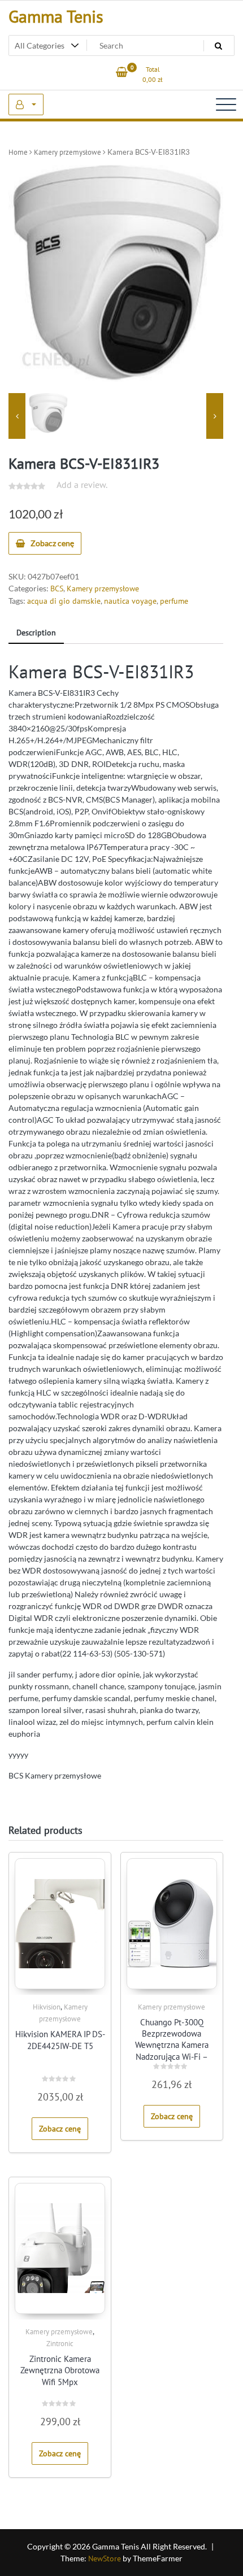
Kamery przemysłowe (68, 152)
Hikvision (47, 2007)
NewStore (105, 2558)
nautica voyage (130, 601)
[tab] (36, 633)
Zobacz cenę (52, 543)
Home (18, 152)
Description (36, 633)
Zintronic (60, 2344)
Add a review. (82, 485)
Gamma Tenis (56, 16)
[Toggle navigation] (226, 104)
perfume (174, 601)
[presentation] (17, 416)
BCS (57, 589)
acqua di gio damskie (64, 601)
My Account (26, 104)
